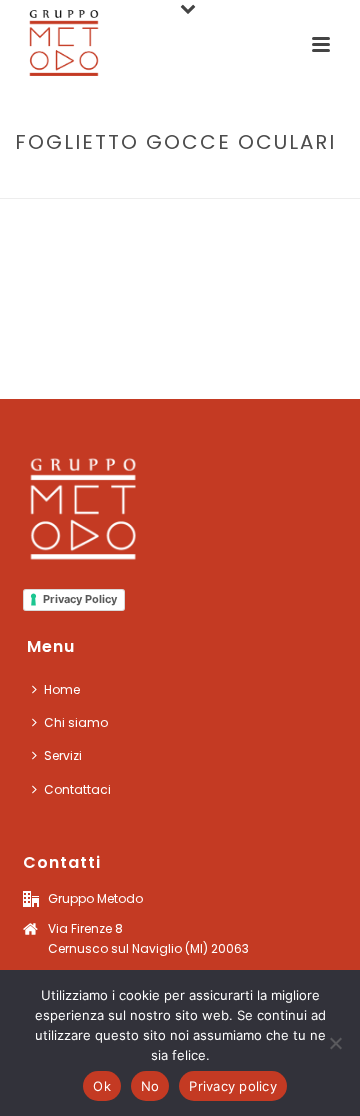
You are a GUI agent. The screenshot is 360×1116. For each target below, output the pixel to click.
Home (86, 184)
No (150, 1086)
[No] (335, 1043)
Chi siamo (76, 722)
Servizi (63, 755)
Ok (102, 1086)
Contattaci (77, 789)
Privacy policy (233, 1086)
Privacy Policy (80, 599)
